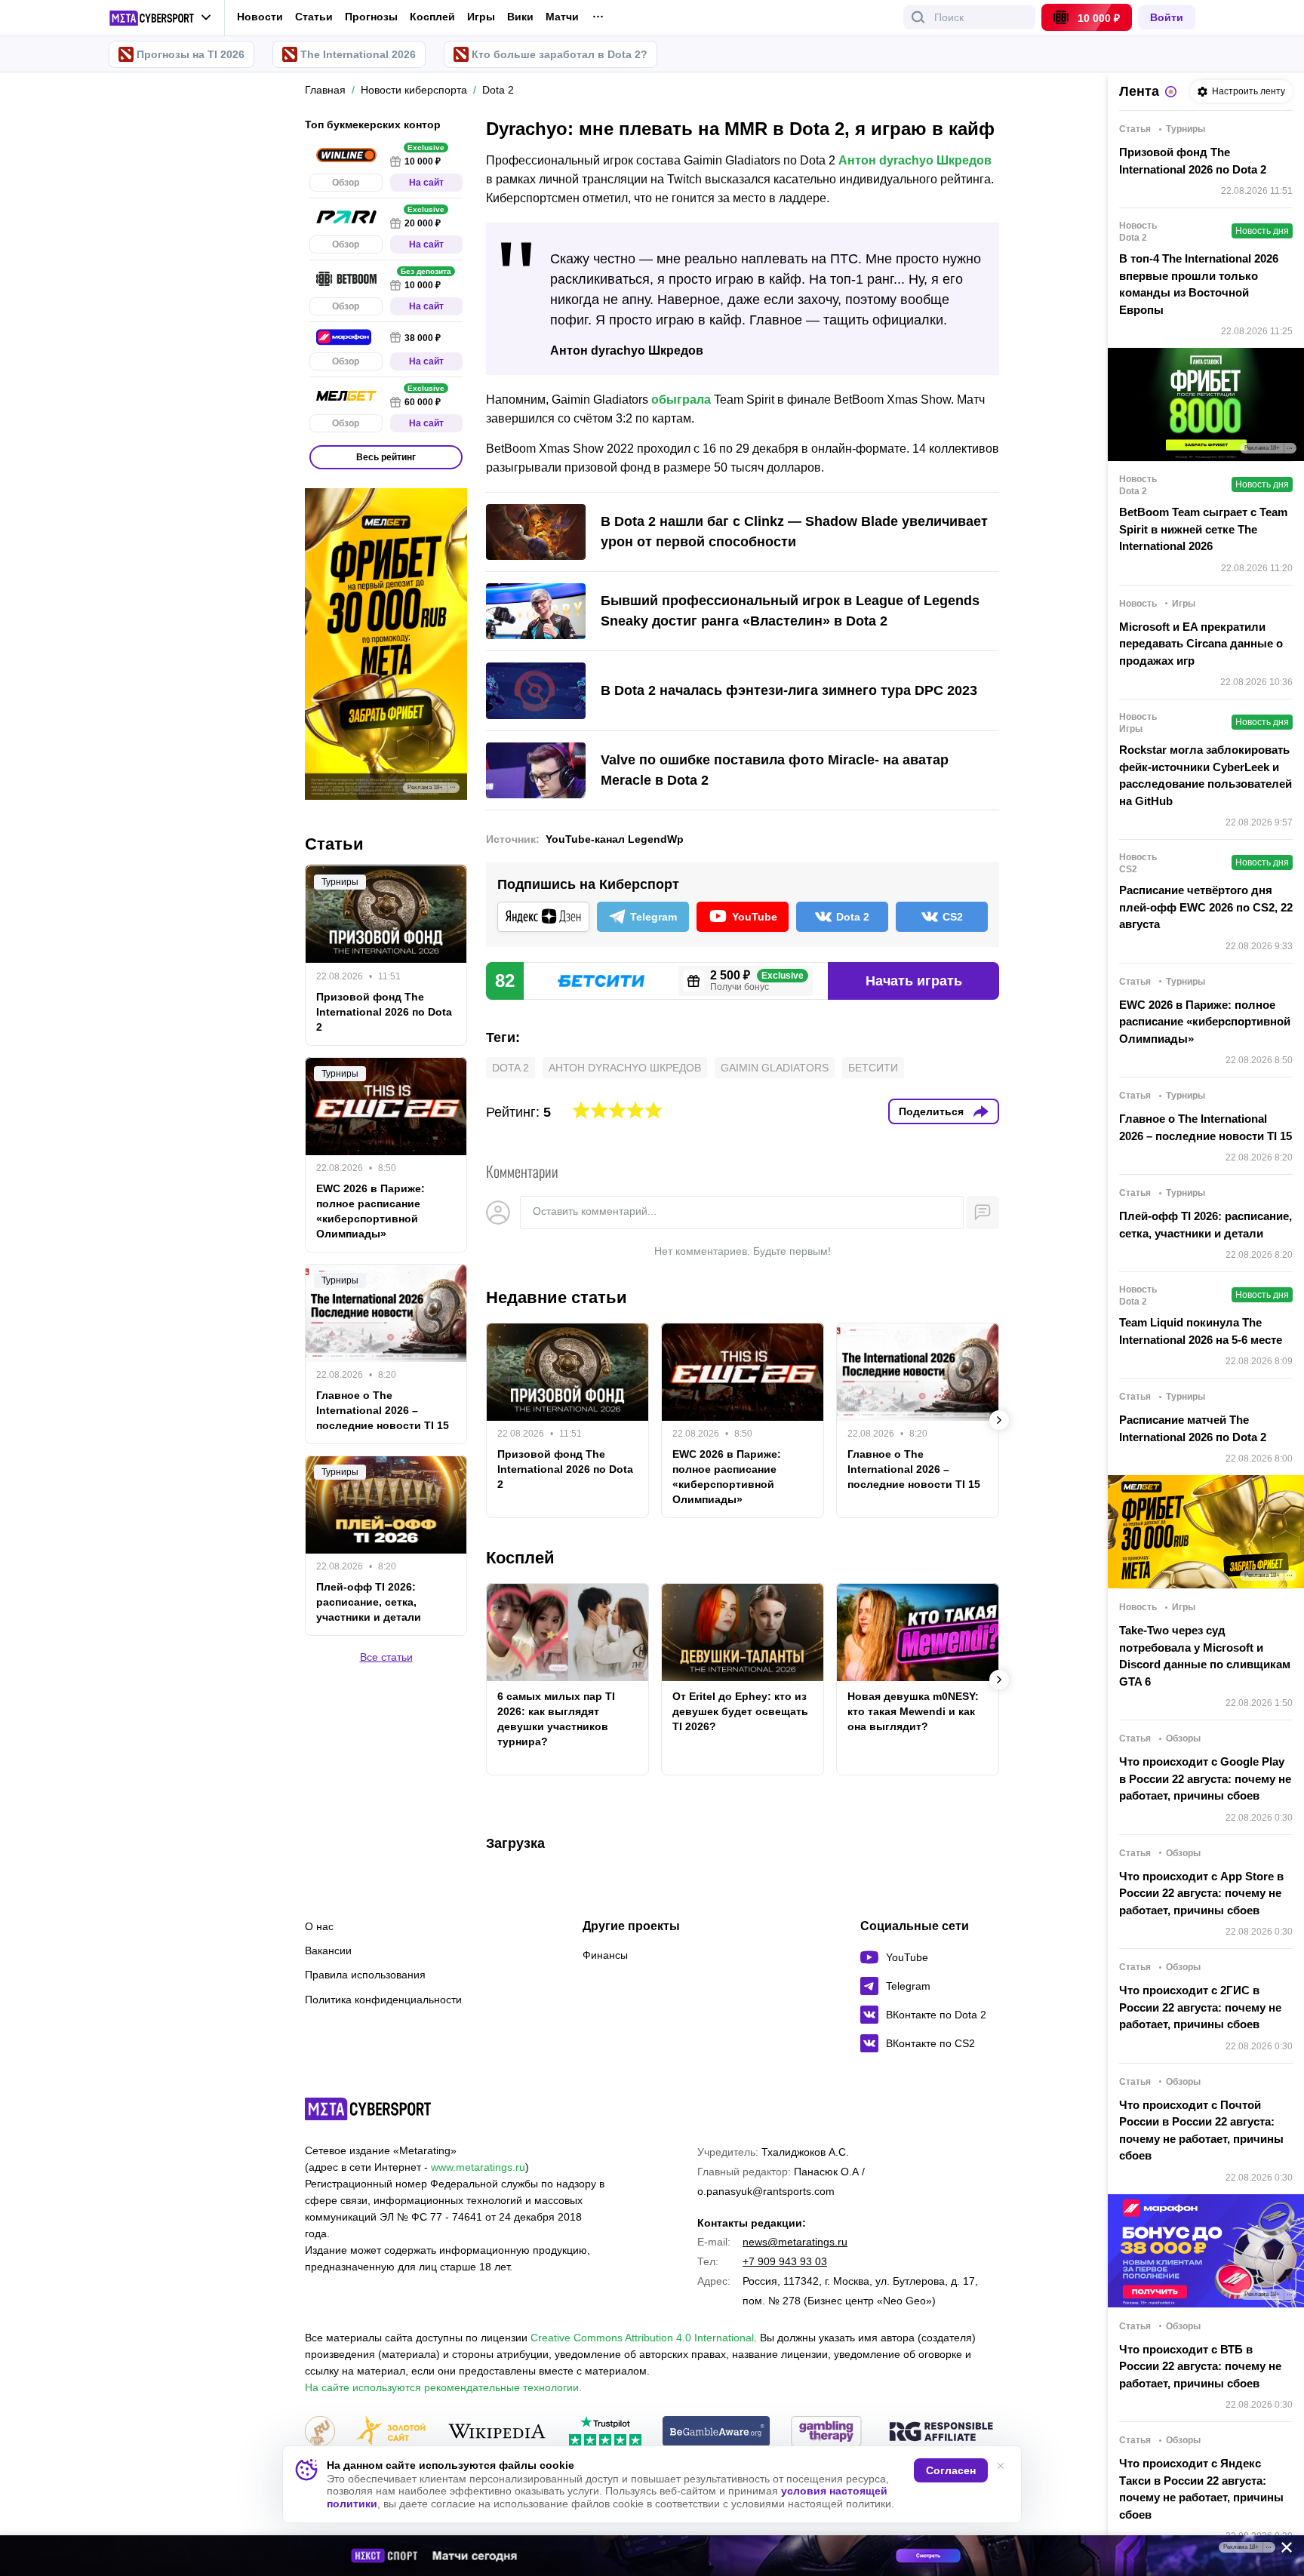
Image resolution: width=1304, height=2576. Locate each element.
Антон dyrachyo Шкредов (915, 160)
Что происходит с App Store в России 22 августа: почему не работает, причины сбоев (1201, 1893)
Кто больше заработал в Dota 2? (560, 54)
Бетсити (873, 1068)
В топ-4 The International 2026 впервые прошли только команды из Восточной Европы (1199, 284)
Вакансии (328, 1950)
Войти (1167, 17)
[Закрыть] (1281, 2550)
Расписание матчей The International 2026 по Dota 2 (1193, 1428)
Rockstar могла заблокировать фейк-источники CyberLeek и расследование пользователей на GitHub (1206, 775)
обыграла (681, 400)
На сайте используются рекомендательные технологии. (443, 2387)
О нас (319, 1926)
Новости (260, 17)
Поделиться (931, 1111)
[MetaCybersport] (368, 2109)
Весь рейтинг (386, 457)
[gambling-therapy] (826, 2432)
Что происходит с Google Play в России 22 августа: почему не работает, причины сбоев (1205, 1778)
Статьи (314, 17)
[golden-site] (391, 2432)
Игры (481, 17)
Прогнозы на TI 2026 (191, 54)
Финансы (605, 1955)
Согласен (951, 2470)
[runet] (320, 2432)
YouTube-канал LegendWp (615, 839)
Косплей (432, 17)
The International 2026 (358, 54)
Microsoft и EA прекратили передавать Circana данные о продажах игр (1201, 644)
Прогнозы (371, 17)
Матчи (562, 17)
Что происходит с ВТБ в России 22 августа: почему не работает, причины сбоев (1200, 2366)
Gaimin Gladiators (775, 1068)
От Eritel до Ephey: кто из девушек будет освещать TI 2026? (740, 1711)
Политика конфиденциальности (383, 2000)
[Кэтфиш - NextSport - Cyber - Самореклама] (652, 2556)
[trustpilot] (605, 2432)
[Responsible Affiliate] (941, 2433)
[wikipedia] (497, 2432)
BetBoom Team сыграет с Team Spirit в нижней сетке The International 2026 (1203, 529)
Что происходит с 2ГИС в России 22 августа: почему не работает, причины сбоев (1200, 2007)
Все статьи (386, 1657)
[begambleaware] (717, 2432)
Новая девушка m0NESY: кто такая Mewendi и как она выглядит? (913, 1711)
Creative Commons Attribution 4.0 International (642, 2338)
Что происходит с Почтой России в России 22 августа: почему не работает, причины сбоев (1201, 2130)
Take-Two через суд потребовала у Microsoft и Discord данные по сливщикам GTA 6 (1205, 1656)
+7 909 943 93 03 (785, 2261)
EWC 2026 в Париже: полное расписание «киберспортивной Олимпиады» (727, 1477)
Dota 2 (511, 1068)
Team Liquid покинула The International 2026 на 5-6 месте (1201, 1331)
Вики (520, 17)
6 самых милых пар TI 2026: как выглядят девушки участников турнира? (556, 1719)
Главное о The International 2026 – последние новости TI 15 (914, 1469)
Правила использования (365, 1975)
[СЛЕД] (999, 1420)
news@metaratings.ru (795, 2242)
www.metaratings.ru (478, 2167)
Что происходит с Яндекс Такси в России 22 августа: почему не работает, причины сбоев (1201, 2489)
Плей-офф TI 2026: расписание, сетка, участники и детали (369, 1602)
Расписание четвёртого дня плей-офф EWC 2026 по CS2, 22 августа (1206, 907)
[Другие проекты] (160, 18)
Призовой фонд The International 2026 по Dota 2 (565, 1469)
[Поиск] (918, 17)
